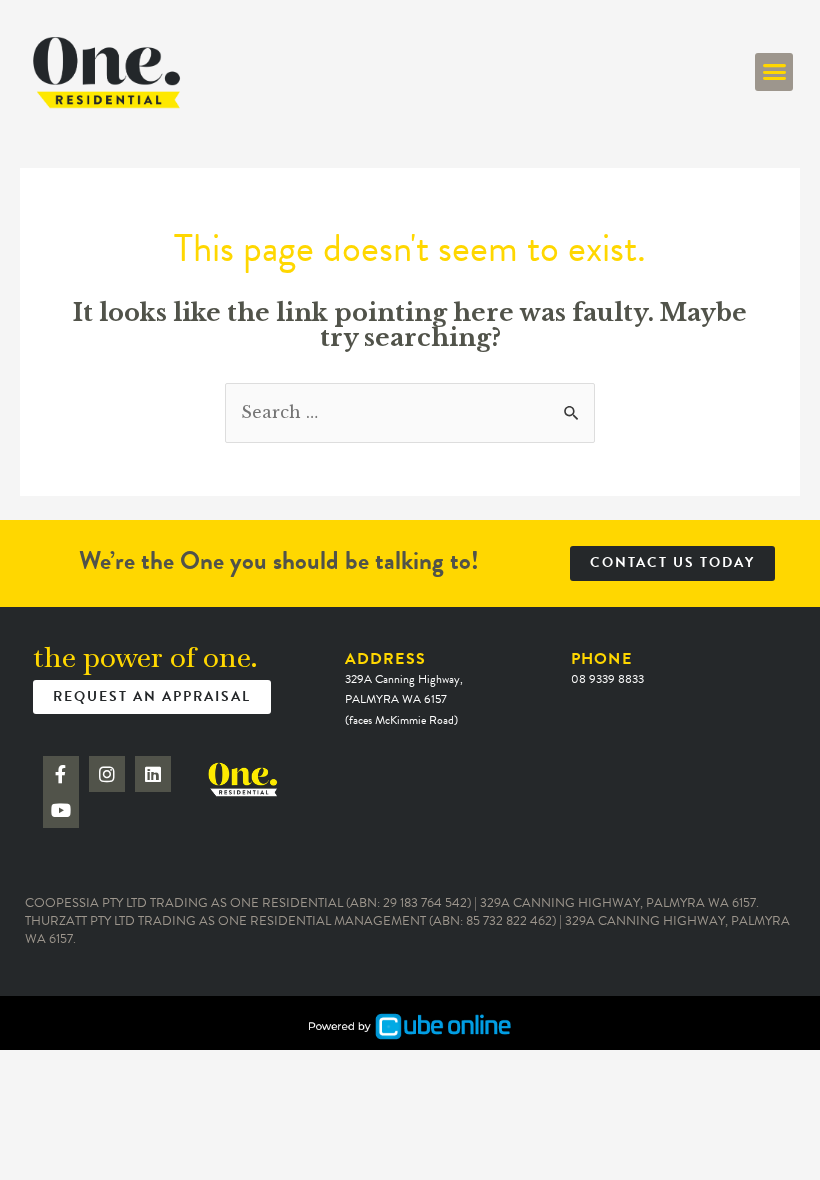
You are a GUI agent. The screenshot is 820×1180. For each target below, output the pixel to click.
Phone (607, 667)
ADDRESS (404, 688)
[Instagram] (107, 774)
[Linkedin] (153, 774)
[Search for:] (410, 412)
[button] (774, 72)
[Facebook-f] (61, 774)
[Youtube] (61, 810)
